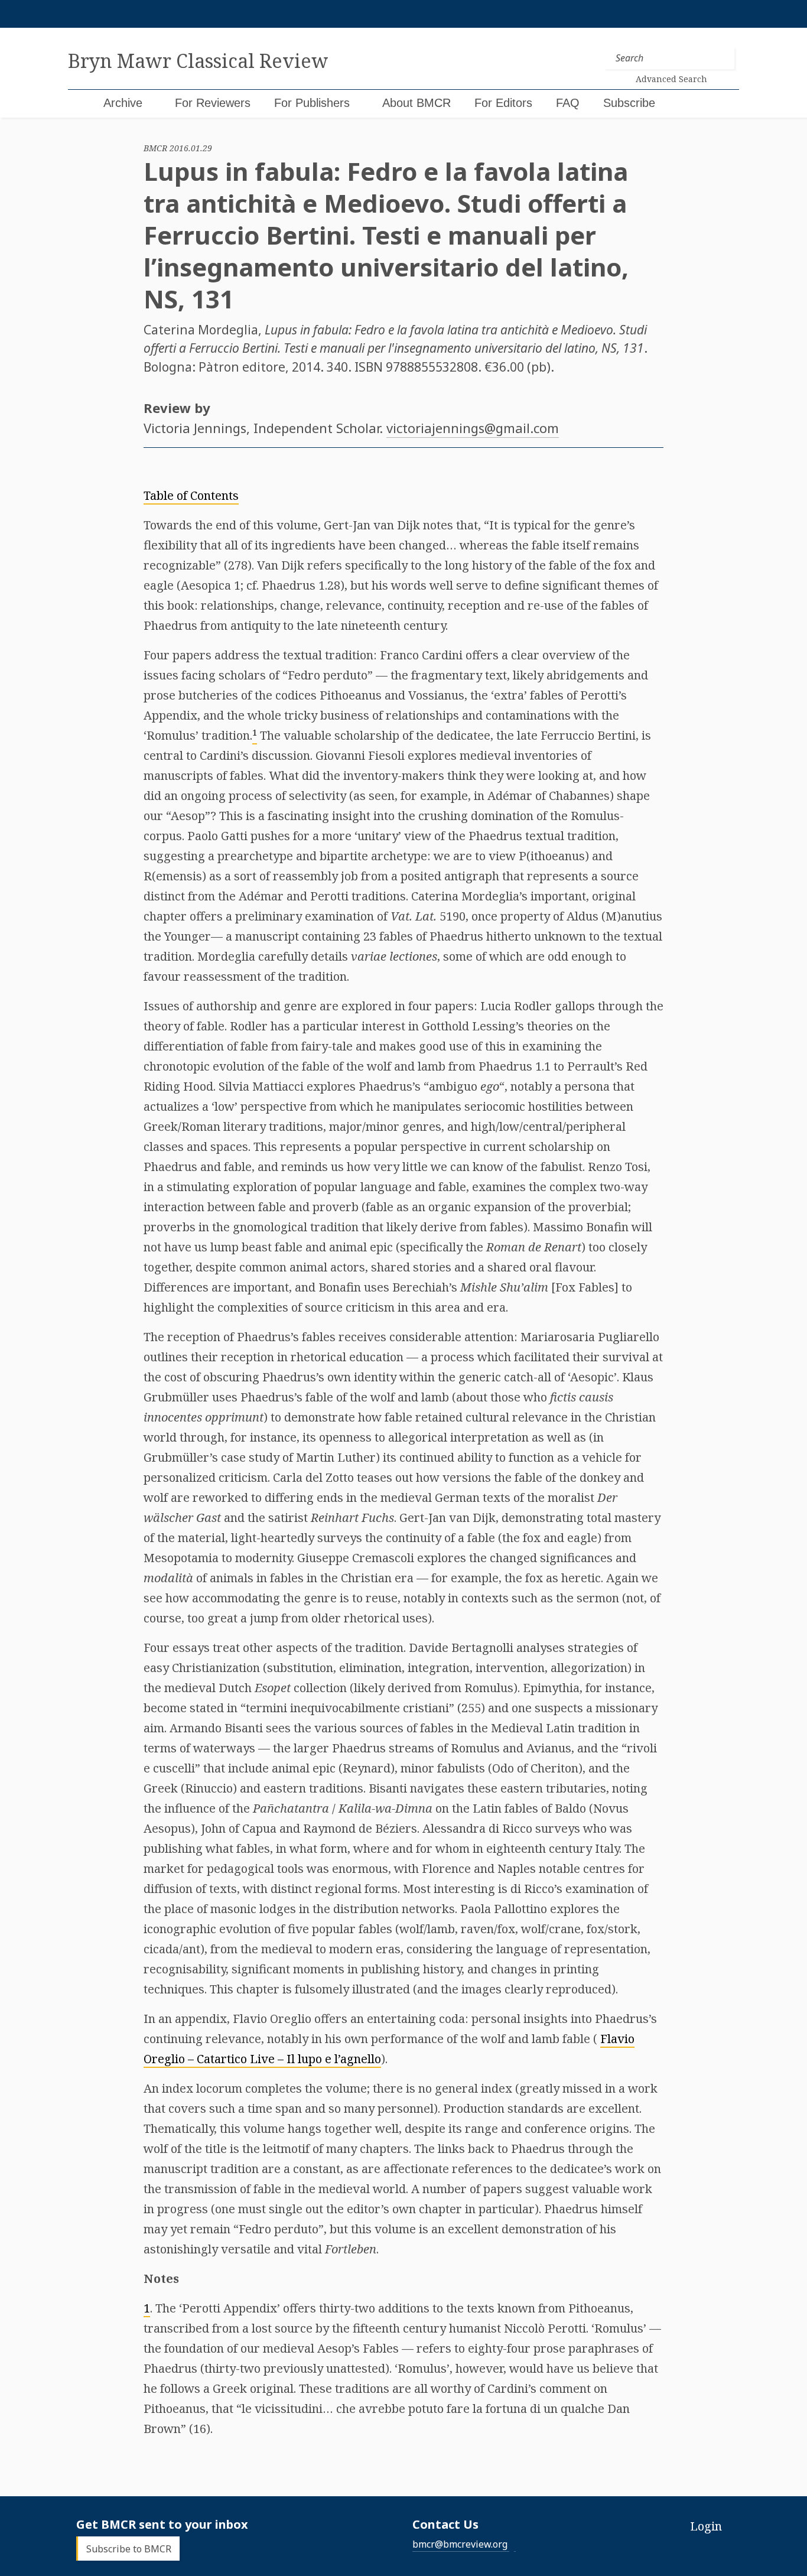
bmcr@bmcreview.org (460, 2544)
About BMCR (416, 103)
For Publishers (312, 103)
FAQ (568, 103)
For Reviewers (213, 103)
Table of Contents (191, 495)
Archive (123, 103)
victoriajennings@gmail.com (473, 428)
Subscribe (629, 103)
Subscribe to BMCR (129, 2548)
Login (706, 2526)
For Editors (503, 103)
